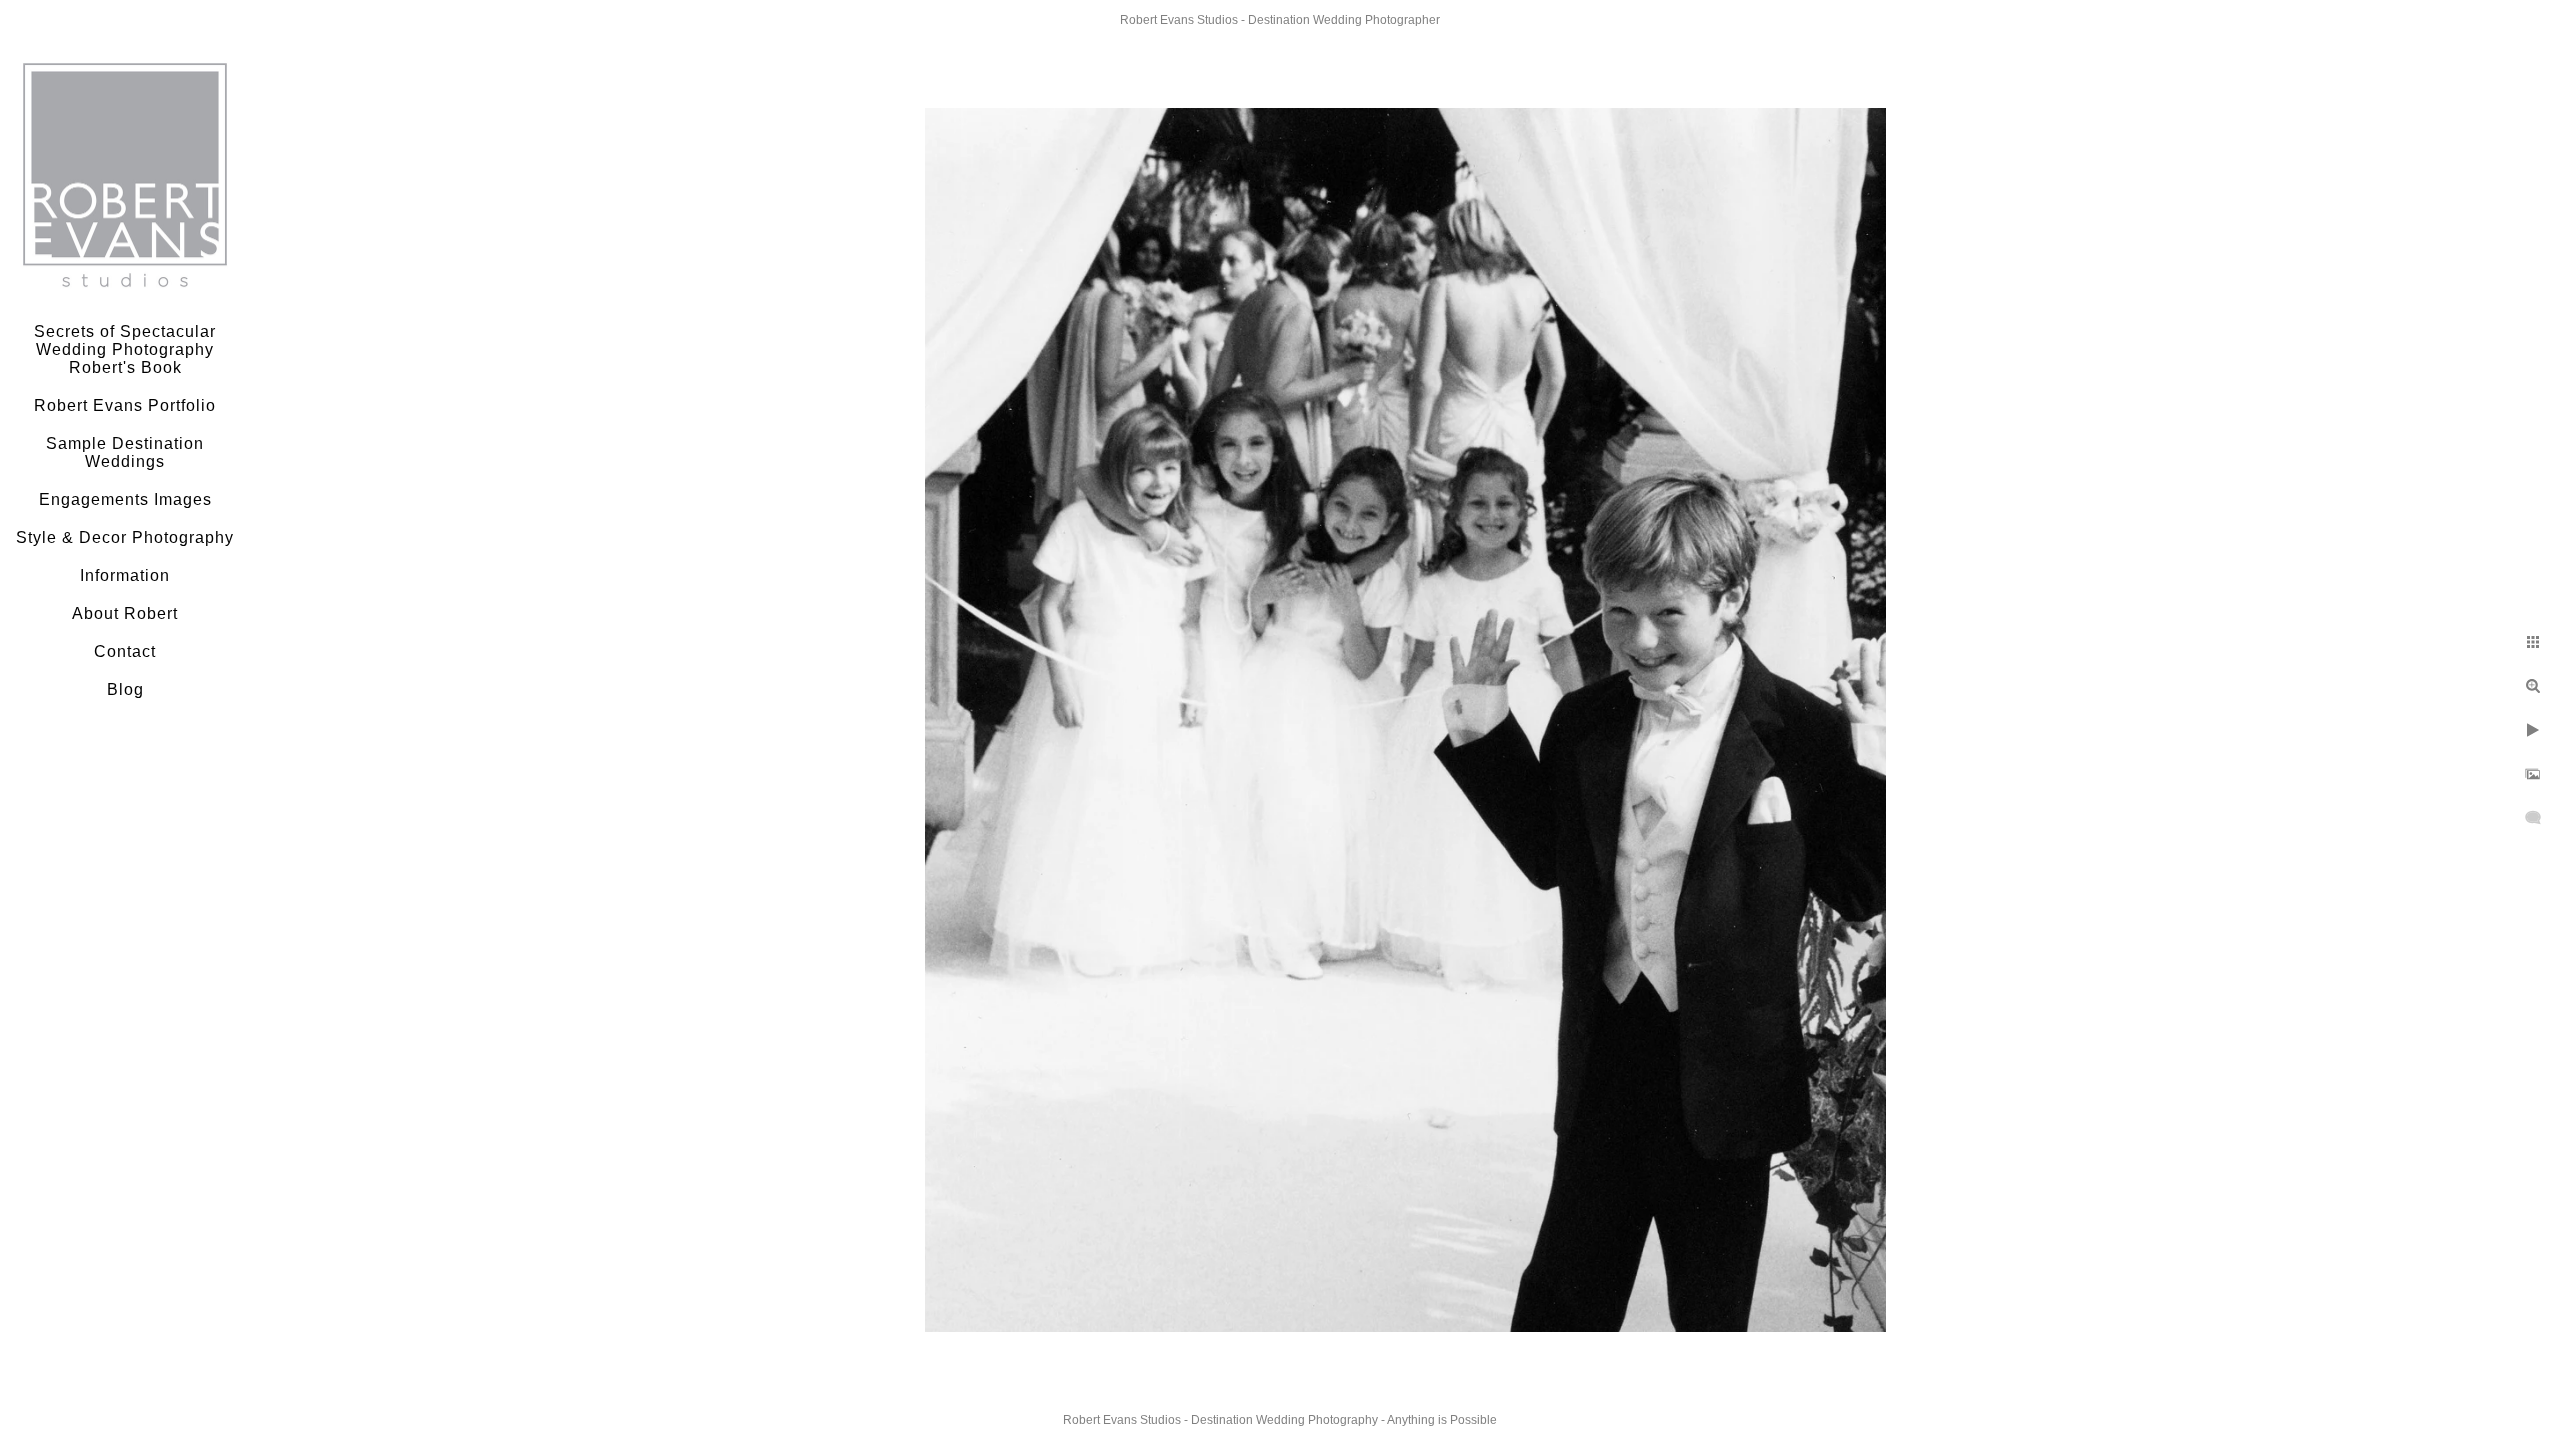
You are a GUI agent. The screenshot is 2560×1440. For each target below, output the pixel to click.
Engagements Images (125, 499)
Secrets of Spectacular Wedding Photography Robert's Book (125, 349)
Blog (125, 689)
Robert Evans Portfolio (125, 405)
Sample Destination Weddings (125, 452)
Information (125, 575)
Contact (125, 651)
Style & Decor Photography (125, 537)
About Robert (125, 613)
